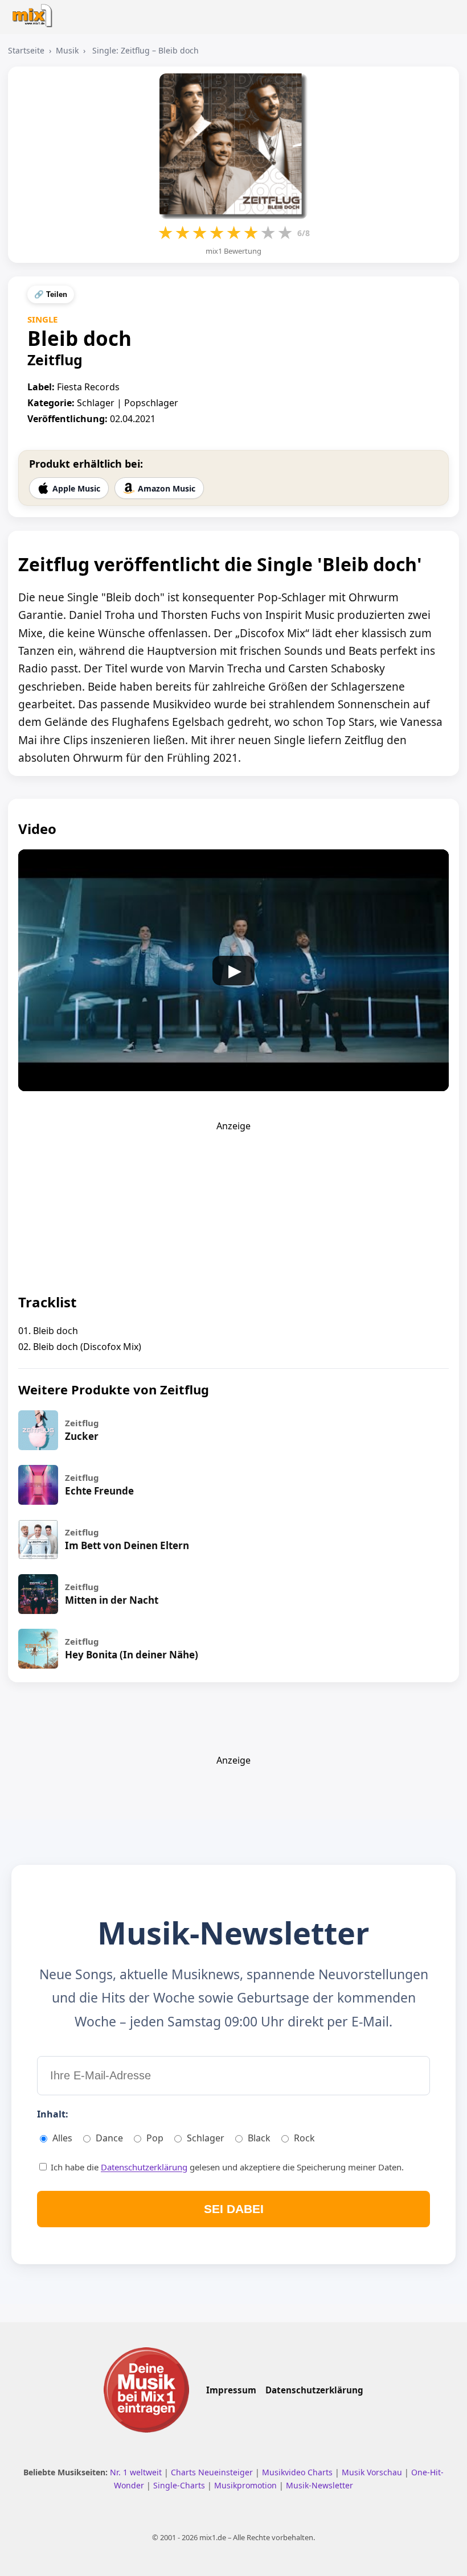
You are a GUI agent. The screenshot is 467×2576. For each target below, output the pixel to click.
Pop (155, 2138)
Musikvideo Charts (298, 2472)
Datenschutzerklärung (144, 2167)
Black (259, 2138)
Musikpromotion (247, 2485)
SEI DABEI (234, 2209)
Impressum (231, 2390)
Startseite (26, 50)
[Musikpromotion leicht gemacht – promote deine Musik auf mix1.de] (146, 2390)
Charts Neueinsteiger (213, 2472)
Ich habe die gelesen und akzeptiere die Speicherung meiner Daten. (226, 2167)
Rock (304, 2138)
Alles (62, 2138)
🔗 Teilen (51, 294)
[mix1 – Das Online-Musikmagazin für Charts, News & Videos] (35, 12)
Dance (109, 2138)
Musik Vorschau (373, 2472)
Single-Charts (180, 2485)
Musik (67, 50)
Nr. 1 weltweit (137, 2472)
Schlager (206, 2138)
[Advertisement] (233, 1203)
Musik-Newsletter (319, 2485)
